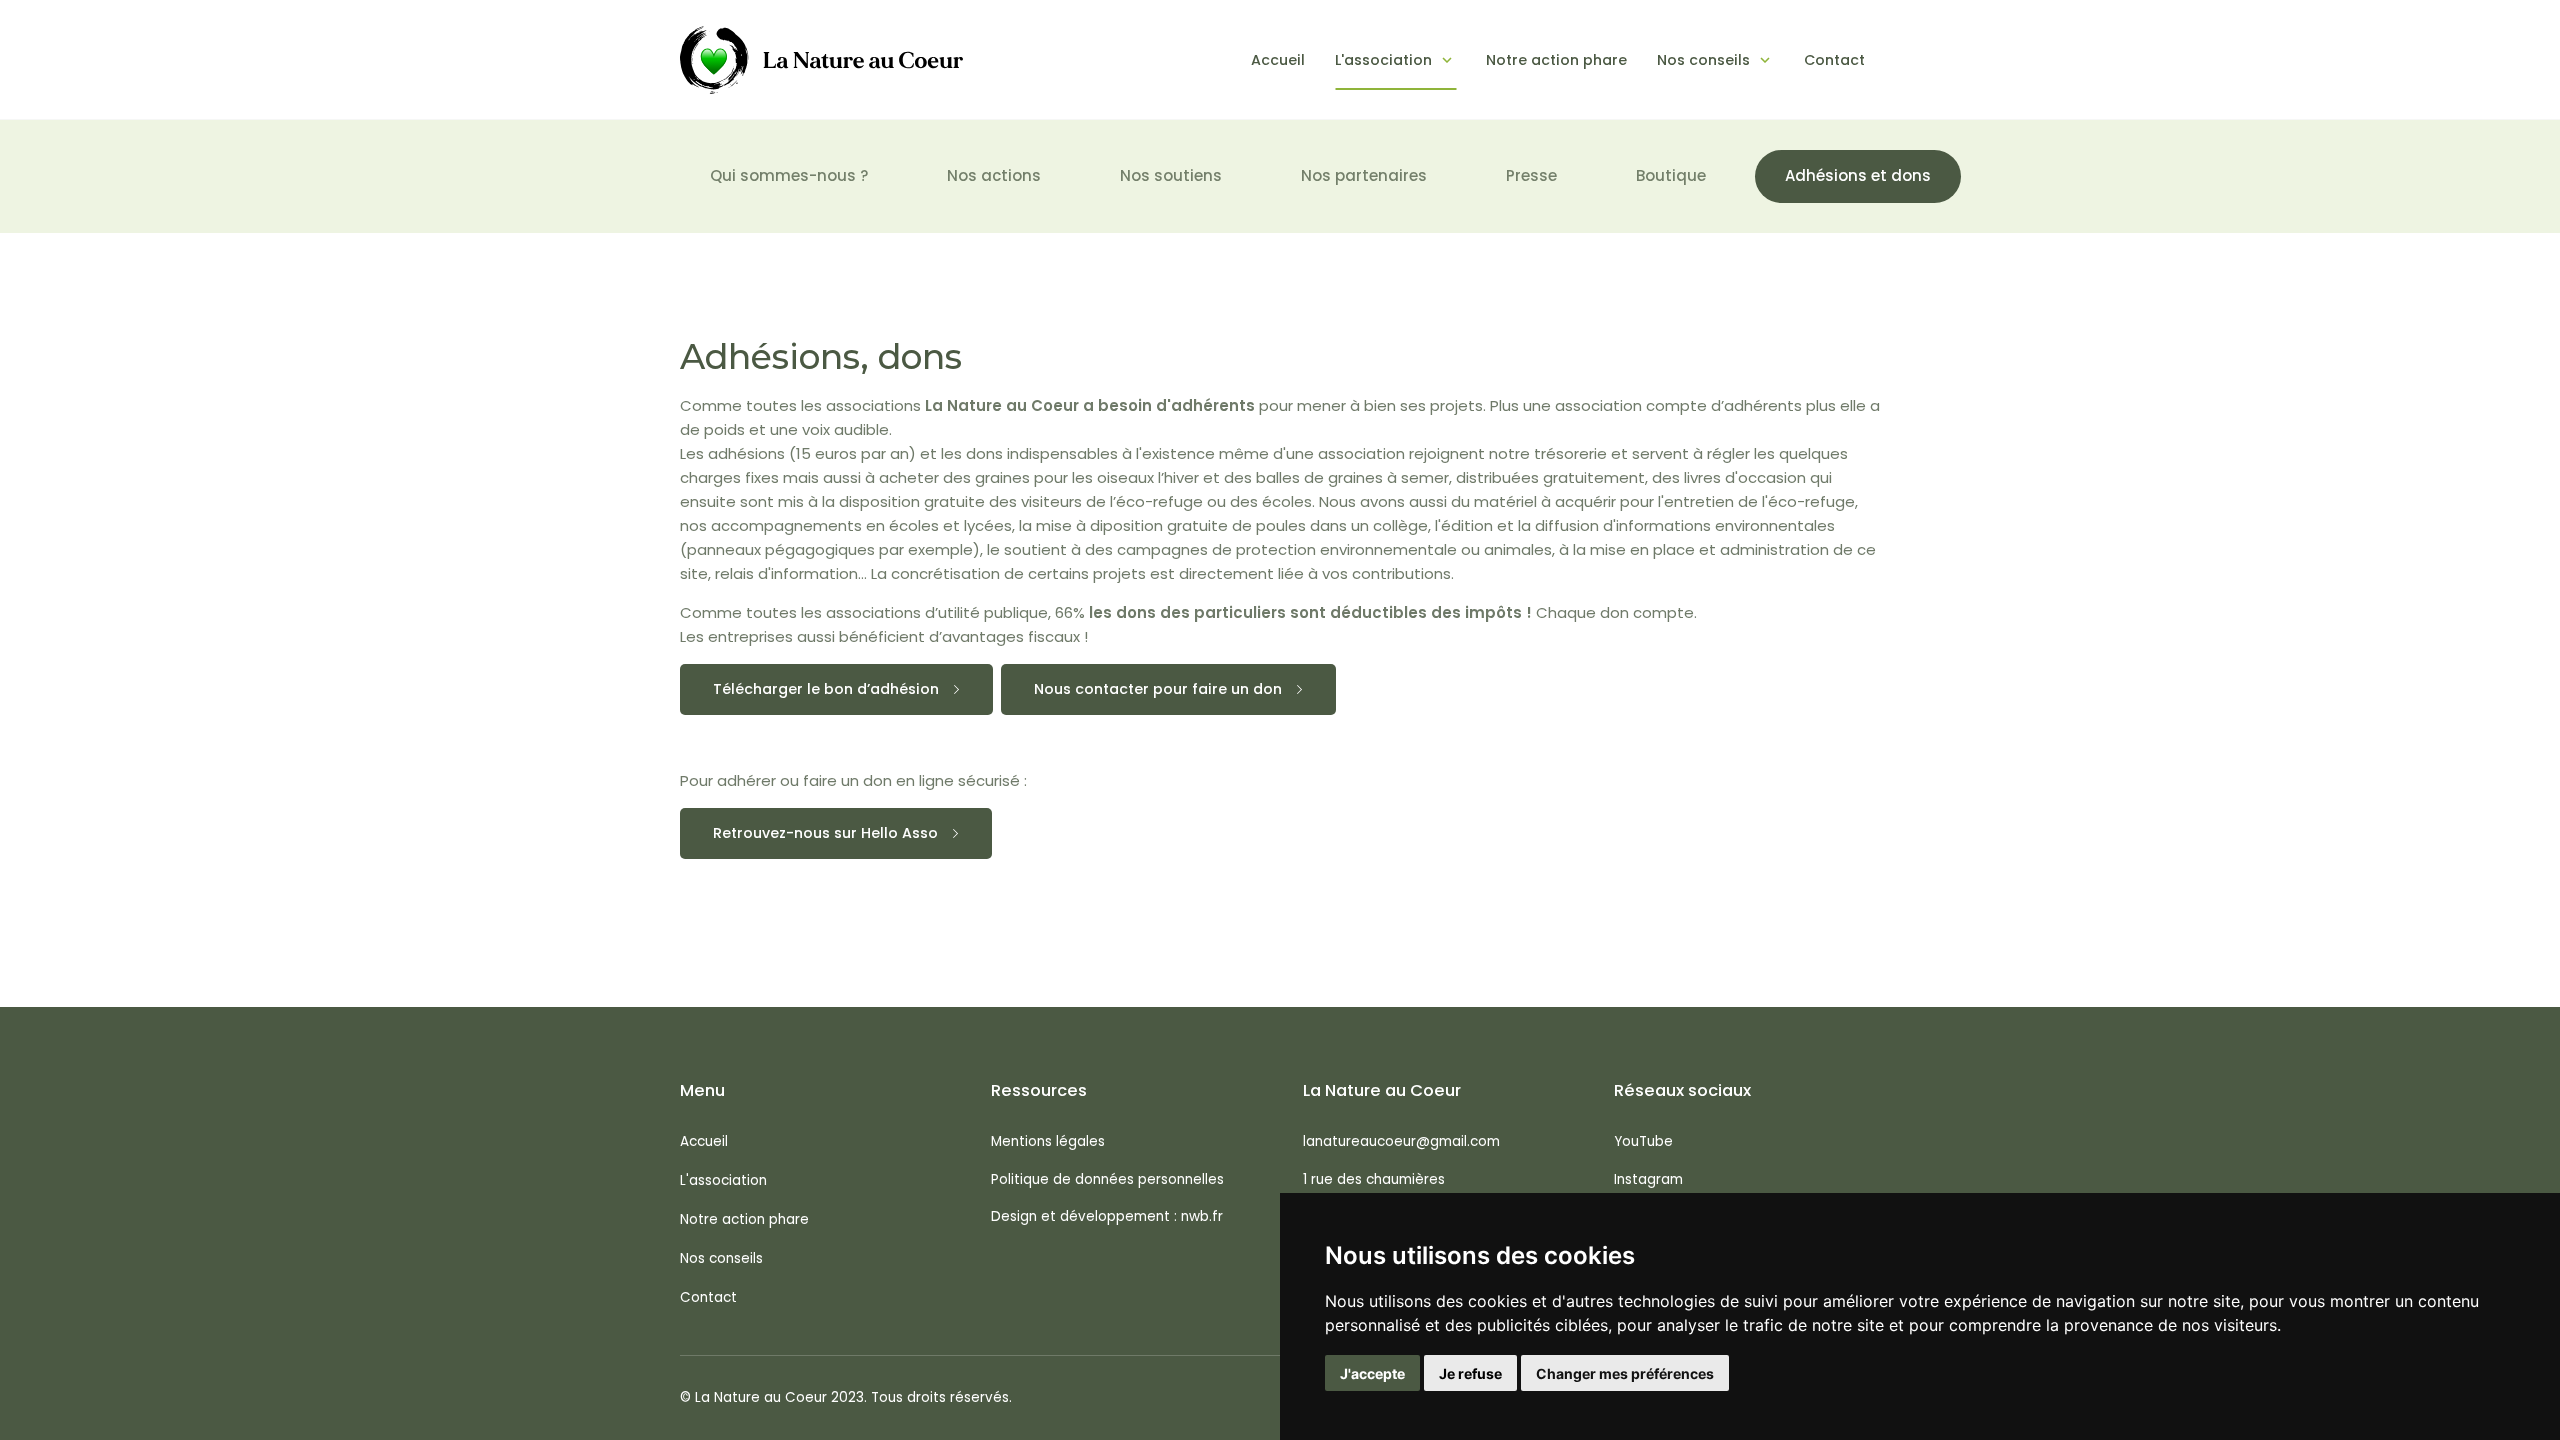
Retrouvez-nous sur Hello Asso (825, 833)
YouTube (1643, 1141)
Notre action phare (1556, 60)
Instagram (1648, 1179)
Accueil (1278, 60)
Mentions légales (1048, 1141)
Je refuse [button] (1470, 1373)
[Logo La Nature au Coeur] (821, 60)
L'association (1383, 60)
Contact (1834, 60)
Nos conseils (1703, 60)
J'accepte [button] (1372, 1373)
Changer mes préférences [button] (1625, 1373)
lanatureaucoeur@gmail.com (1401, 1141)
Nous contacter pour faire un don (1158, 689)
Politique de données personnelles (1107, 1179)
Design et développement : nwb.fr (1107, 1216)
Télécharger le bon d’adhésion (826, 689)
